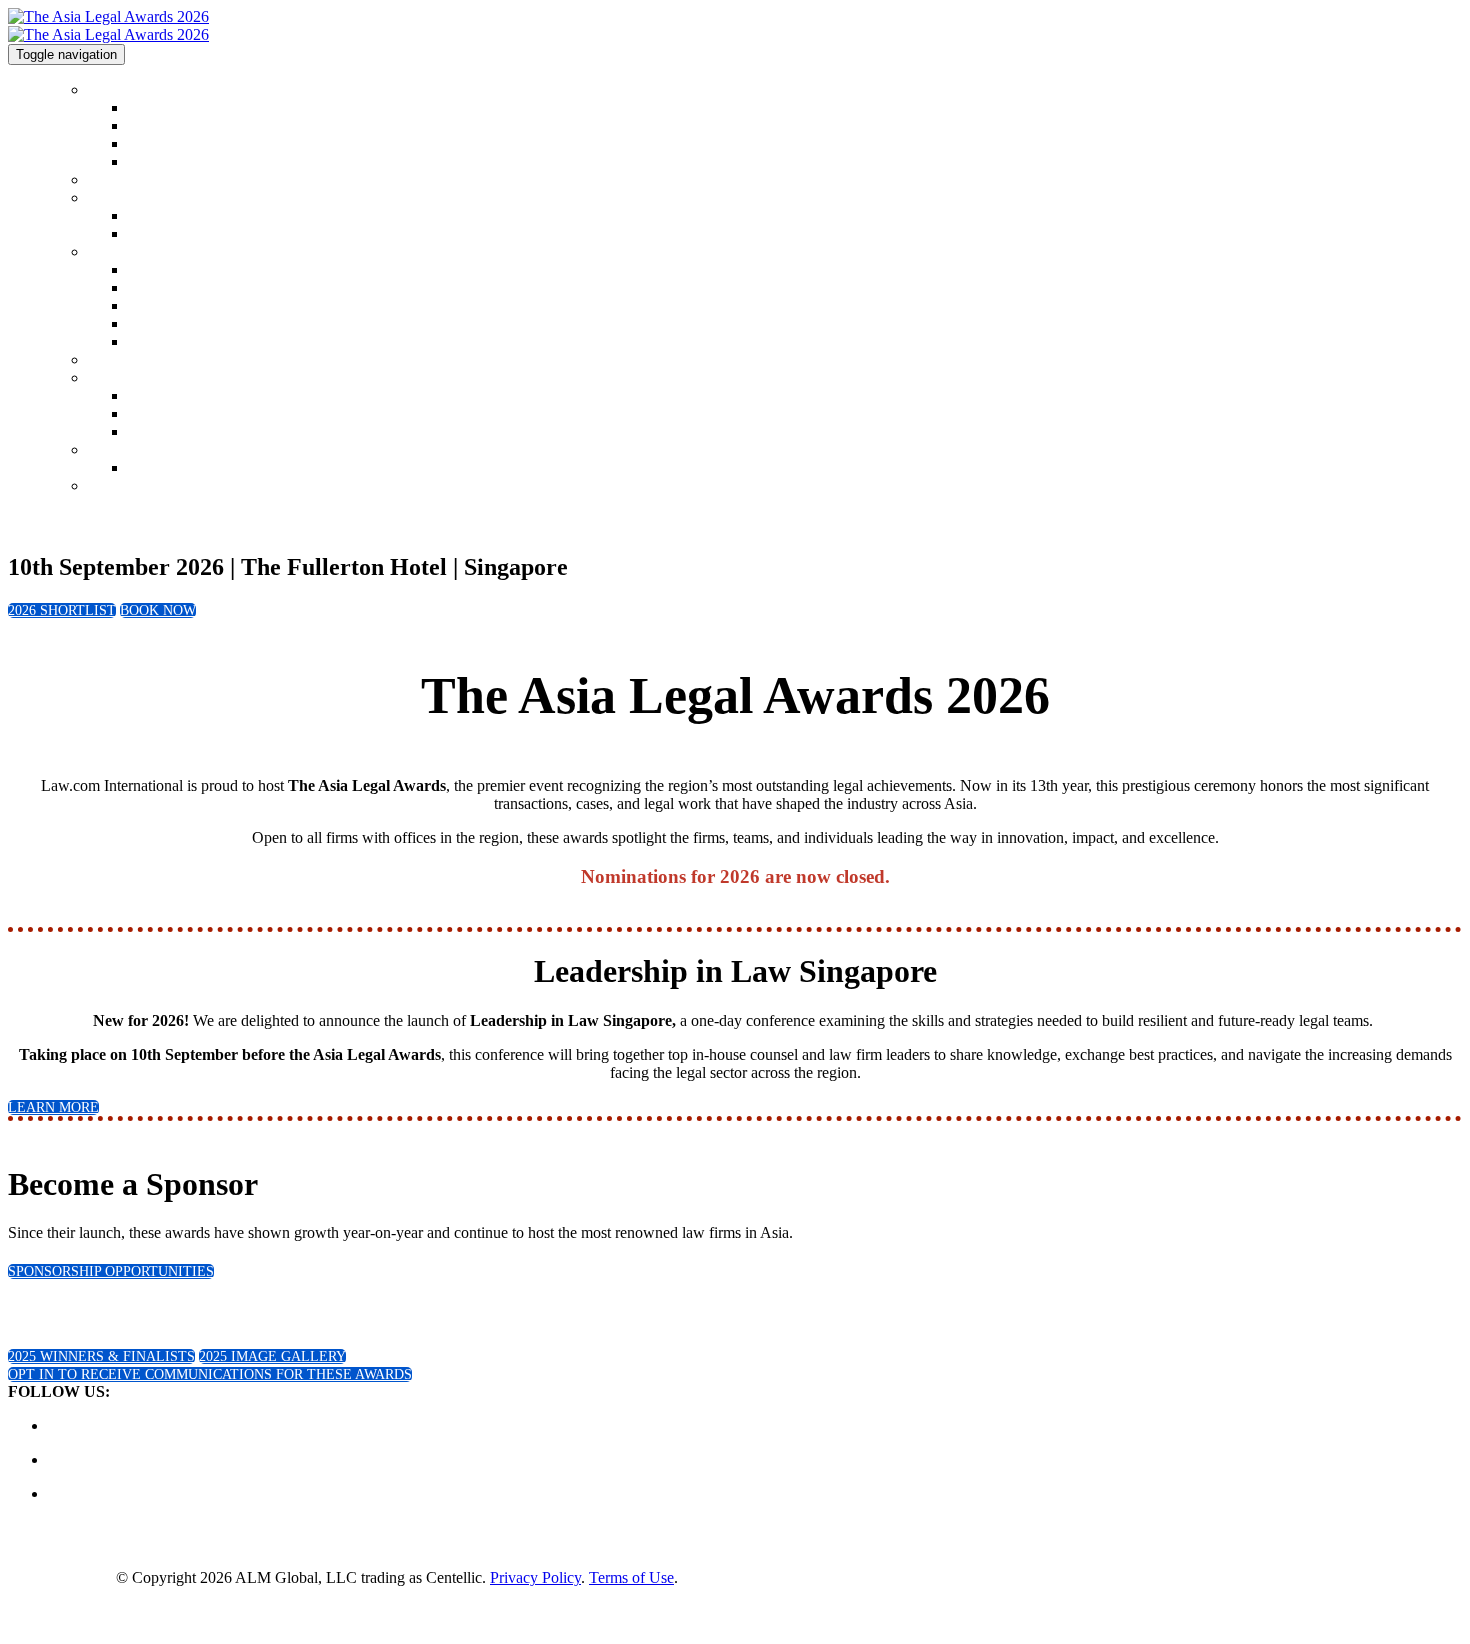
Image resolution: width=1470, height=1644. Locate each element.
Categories (117, 252)
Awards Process (172, 342)
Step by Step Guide (183, 324)
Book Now (118, 486)
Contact (149, 144)
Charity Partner (171, 432)
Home (105, 90)
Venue (105, 360)
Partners (151, 414)
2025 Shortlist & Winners (160, 198)
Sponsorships (125, 378)
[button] (62, 610)
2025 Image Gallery (184, 234)
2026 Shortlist (128, 180)
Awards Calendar (176, 162)
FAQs (144, 288)
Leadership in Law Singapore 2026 (227, 468)
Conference (120, 450)
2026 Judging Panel (183, 306)
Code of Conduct (176, 126)
